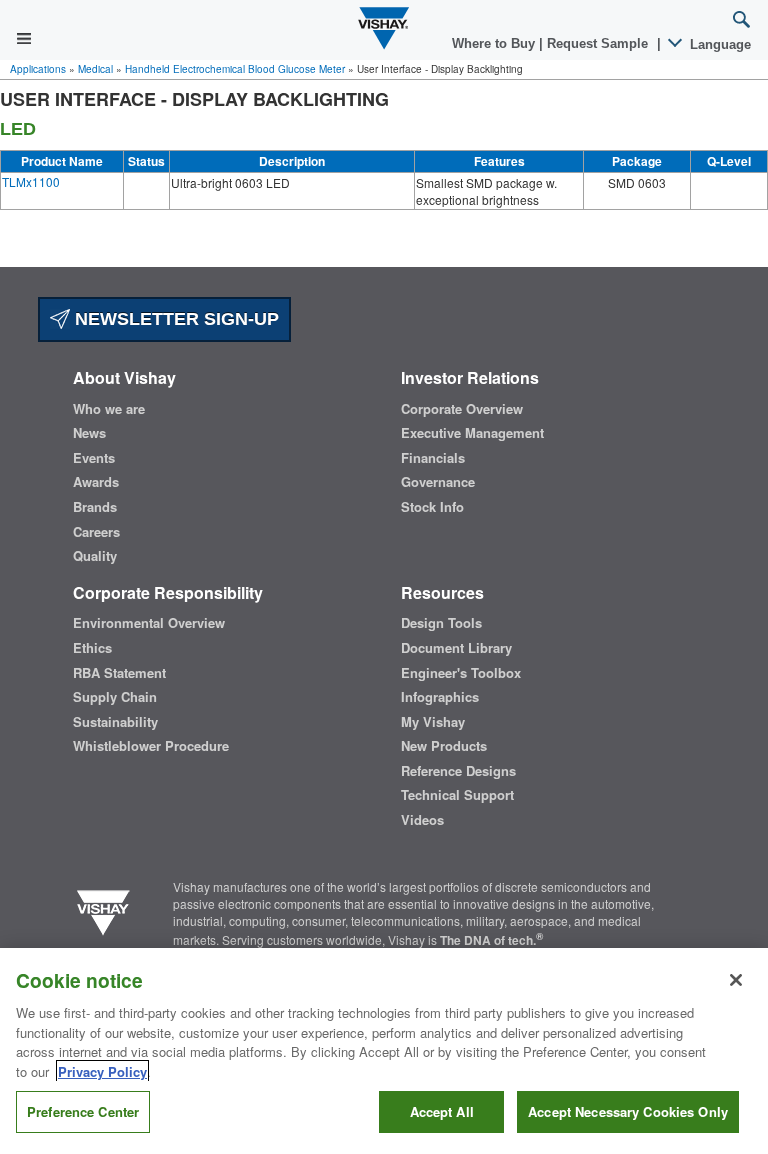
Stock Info (432, 507)
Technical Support (457, 795)
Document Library (456, 648)
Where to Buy (495, 43)
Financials (433, 458)
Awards (96, 482)
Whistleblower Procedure (151, 746)
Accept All (442, 1111)
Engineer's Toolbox (461, 673)
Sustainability (115, 722)
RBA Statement (119, 673)
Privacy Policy (102, 1071)
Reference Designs (458, 771)
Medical (95, 69)
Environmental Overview (149, 623)
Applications (38, 69)
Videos (422, 820)
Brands (95, 507)
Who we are (109, 409)
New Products (444, 746)
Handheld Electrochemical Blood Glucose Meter (235, 69)
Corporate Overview (462, 409)
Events (94, 458)
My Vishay (433, 722)
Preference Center (83, 1111)
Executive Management (472, 433)
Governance (438, 482)
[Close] (736, 980)
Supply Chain (115, 697)
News (89, 433)
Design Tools (441, 623)
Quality (95, 556)
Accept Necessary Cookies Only (628, 1111)
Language (718, 44)
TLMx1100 (31, 181)
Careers (96, 532)
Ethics (92, 648)
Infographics (440, 697)
